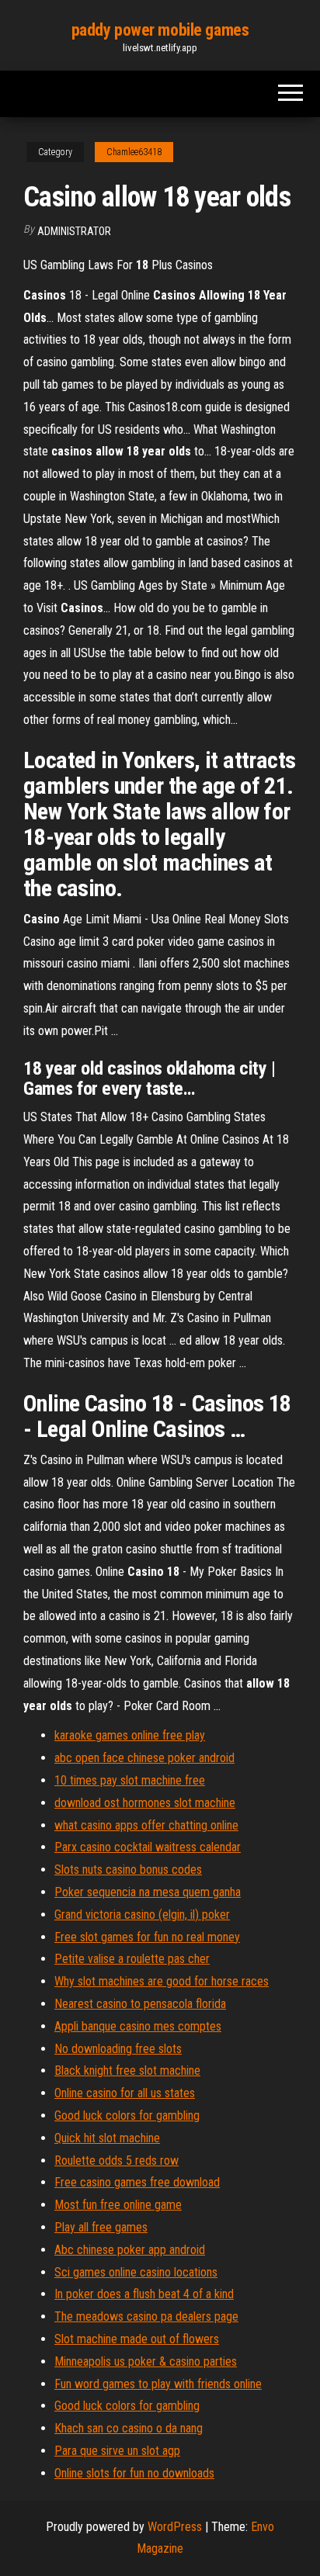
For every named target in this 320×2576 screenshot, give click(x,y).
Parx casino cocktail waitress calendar (148, 1847)
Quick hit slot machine (107, 2138)
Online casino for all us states (125, 2093)
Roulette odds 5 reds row (117, 2161)
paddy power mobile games (160, 30)
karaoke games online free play (130, 1735)
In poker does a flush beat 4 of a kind (144, 2294)
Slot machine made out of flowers (137, 2339)
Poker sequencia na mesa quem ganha (148, 1892)
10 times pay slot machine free (130, 1780)
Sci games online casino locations (136, 2272)
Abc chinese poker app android (130, 2250)
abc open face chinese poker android (144, 1758)
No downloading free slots (118, 2049)
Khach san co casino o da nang (129, 2428)
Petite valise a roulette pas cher (132, 1959)
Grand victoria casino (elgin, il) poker (142, 1915)
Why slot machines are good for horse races (162, 1981)
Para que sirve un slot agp (117, 2451)
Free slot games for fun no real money (147, 1937)
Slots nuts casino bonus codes (128, 1870)
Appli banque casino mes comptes (138, 2026)
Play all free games (101, 2227)
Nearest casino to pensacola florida (140, 2004)
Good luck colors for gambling (127, 2116)
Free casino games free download (137, 2182)
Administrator (74, 231)
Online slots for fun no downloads (134, 2473)
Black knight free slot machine (127, 2070)
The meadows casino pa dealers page (146, 2316)
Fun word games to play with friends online (158, 2384)
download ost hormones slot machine (145, 1803)
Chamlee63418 (134, 152)
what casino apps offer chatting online (146, 1825)
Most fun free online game (118, 2205)
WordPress (175, 2527)
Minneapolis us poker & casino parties (146, 2361)
